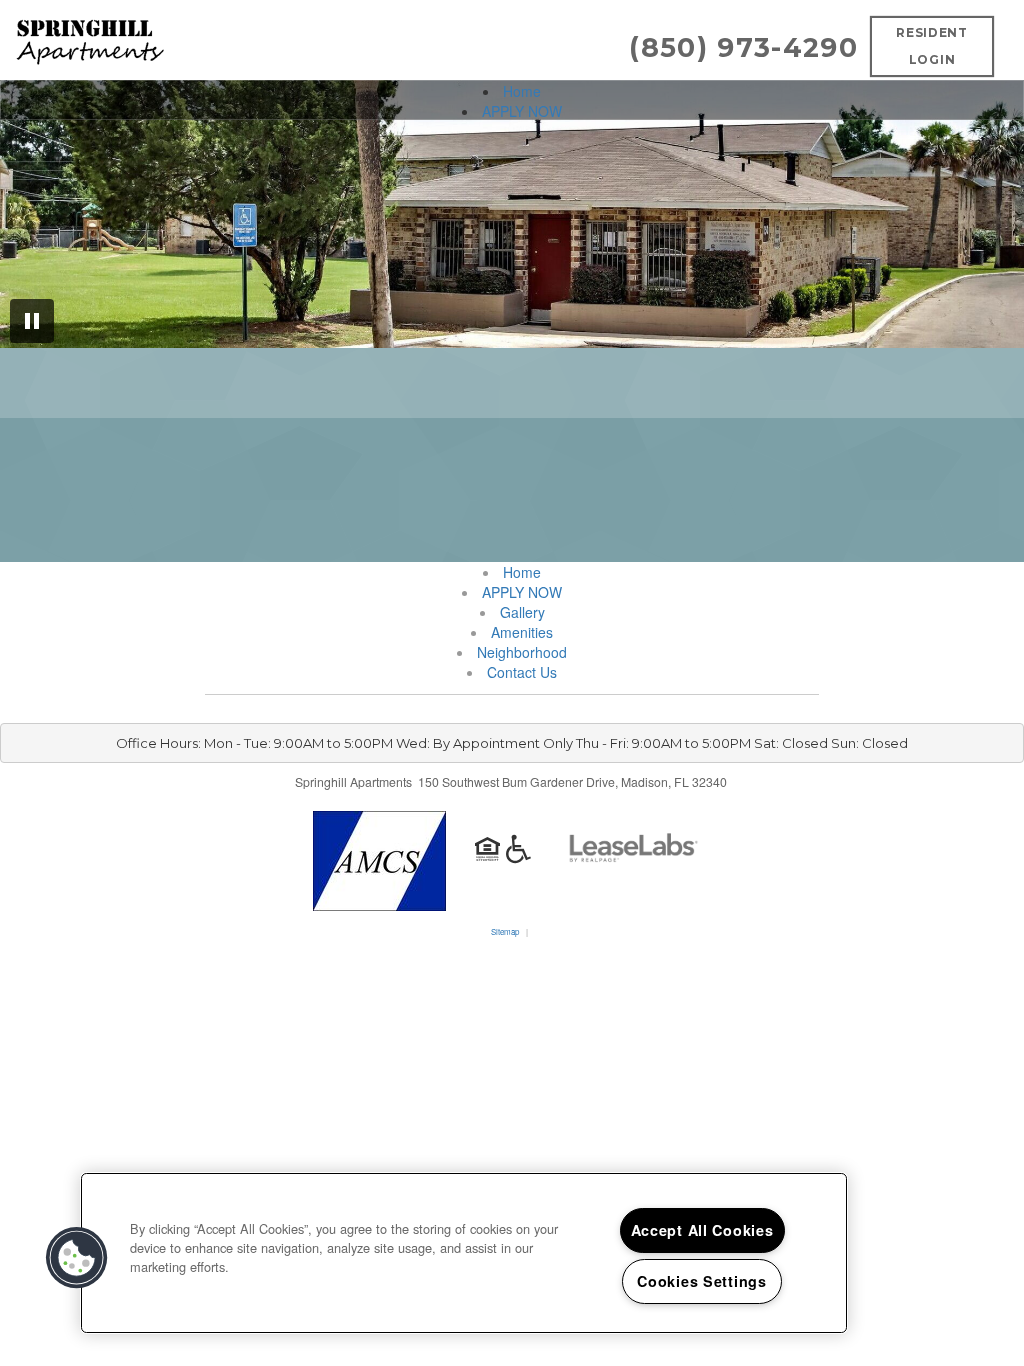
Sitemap (505, 931)
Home (522, 91)
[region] (464, 1253)
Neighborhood (522, 652)
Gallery (522, 612)
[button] (77, 1258)
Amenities (522, 632)
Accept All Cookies (702, 1230)
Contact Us (522, 672)
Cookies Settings (702, 1281)
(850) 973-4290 (743, 47)
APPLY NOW (522, 111)
